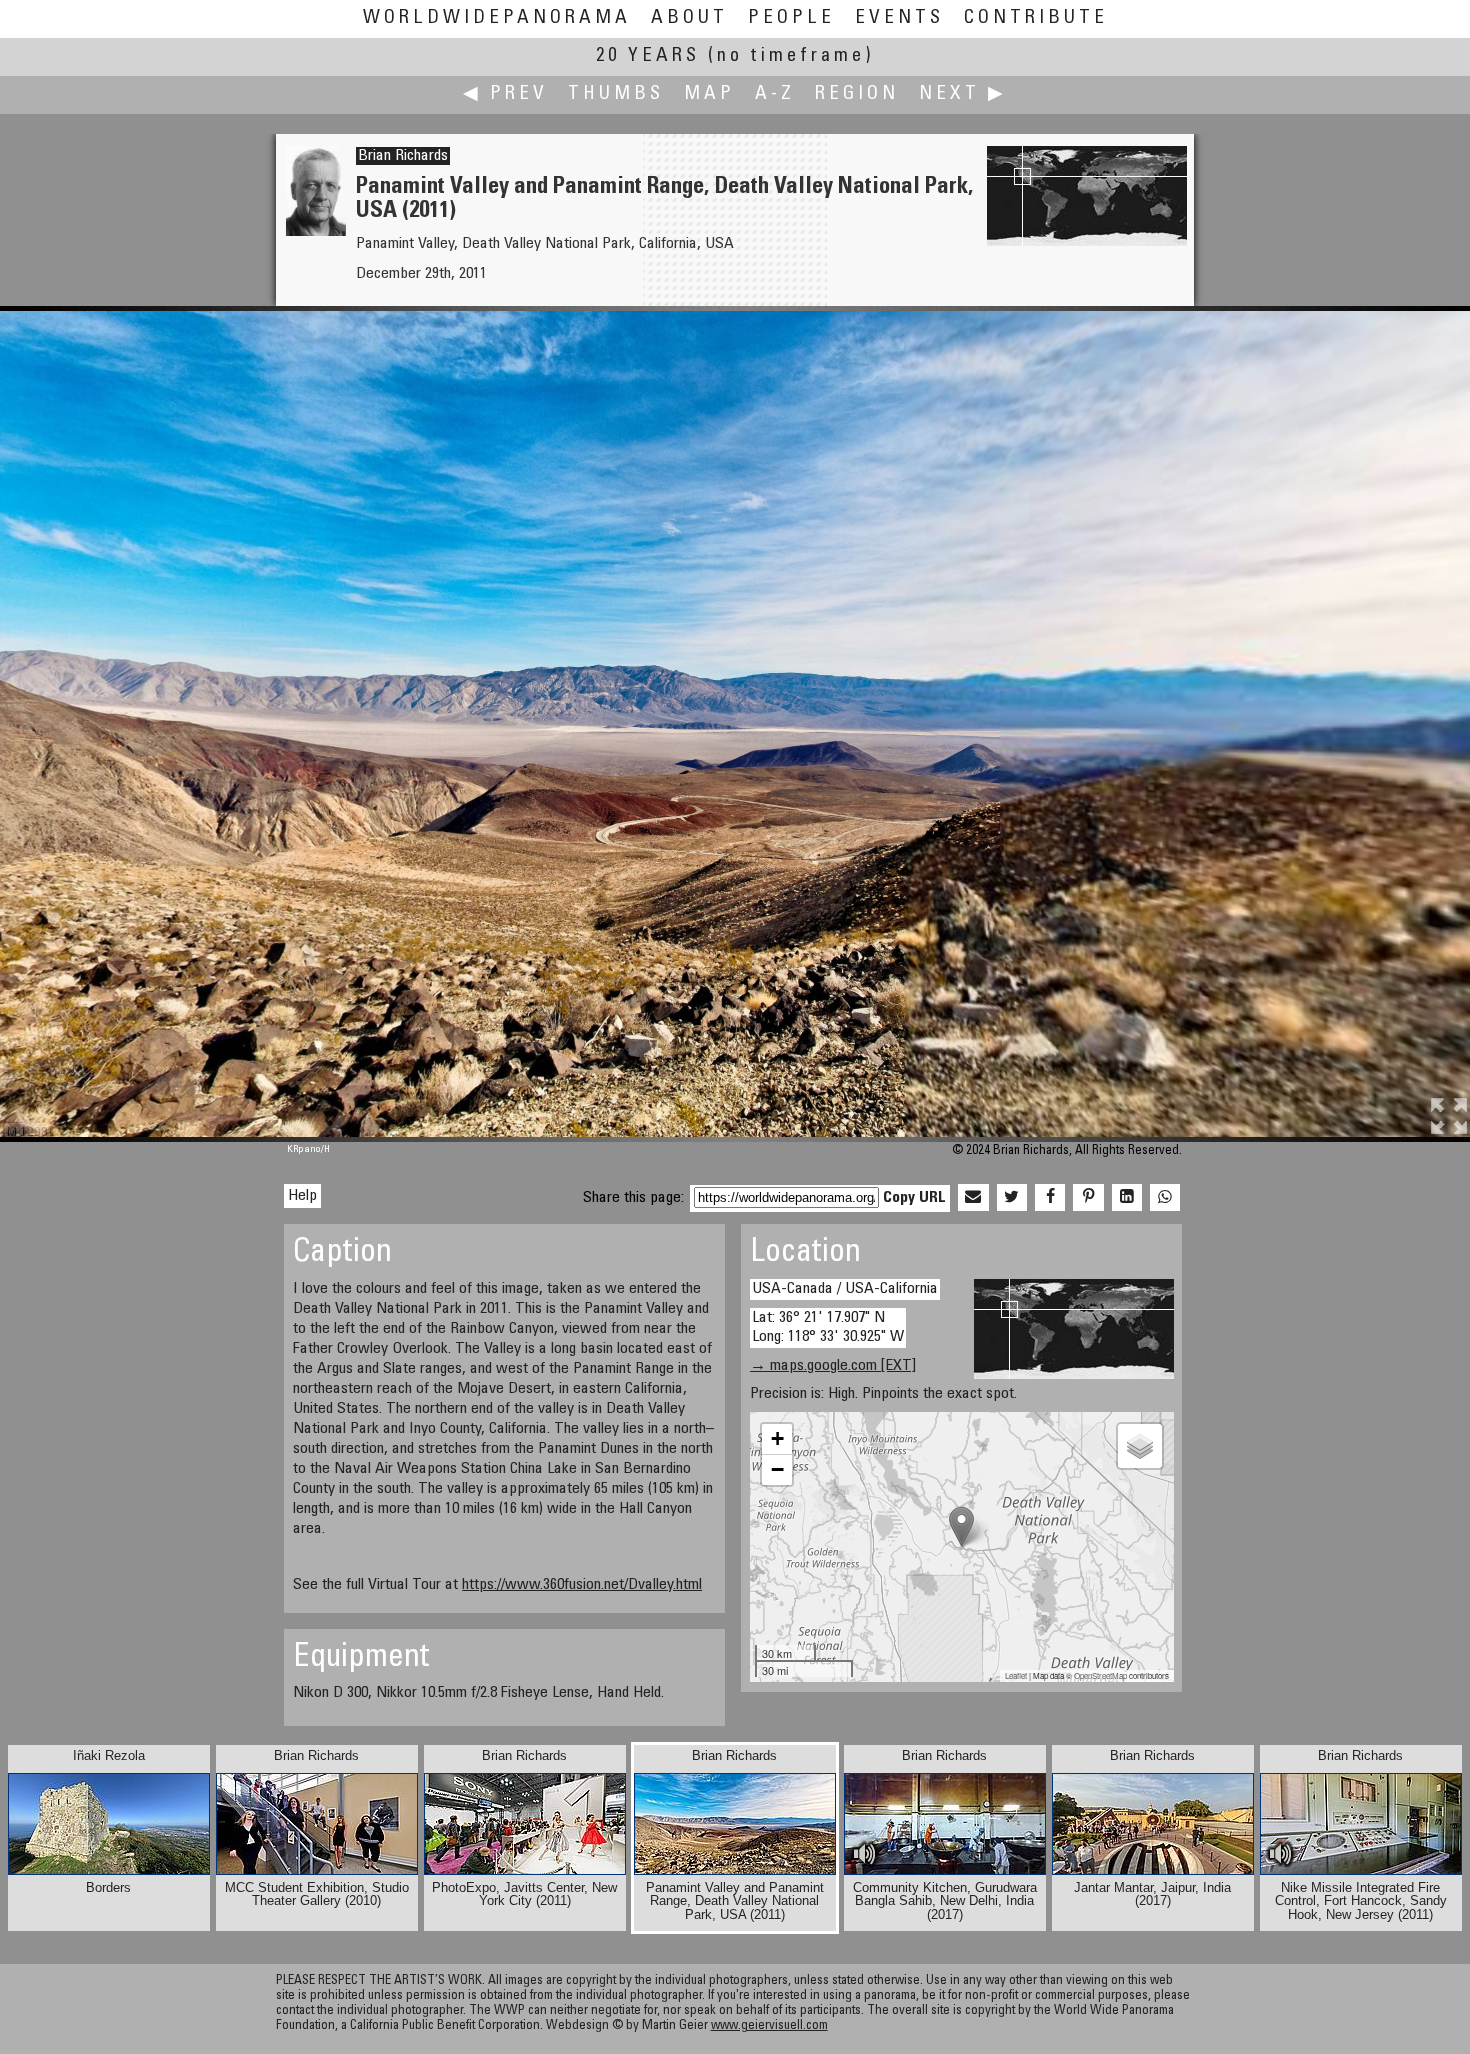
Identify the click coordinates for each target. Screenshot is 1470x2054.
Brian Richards (403, 156)
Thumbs (616, 94)
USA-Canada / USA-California (845, 1289)
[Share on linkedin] (1127, 1198)
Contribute (1036, 18)
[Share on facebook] (1050, 1198)
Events (899, 18)
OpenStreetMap (1100, 1675)
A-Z (775, 94)
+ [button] (777, 1438)
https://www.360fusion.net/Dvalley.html (582, 1585)
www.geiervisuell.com (769, 2026)
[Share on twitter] (1012, 1198)
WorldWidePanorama (497, 18)
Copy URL (914, 1198)
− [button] (777, 1469)
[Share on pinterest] (1088, 1198)
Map (709, 94)
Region (857, 94)
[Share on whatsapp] (1165, 1198)
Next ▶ (963, 94)
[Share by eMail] (973, 1198)
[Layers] (1140, 1446)
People (791, 18)
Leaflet (1016, 1675)
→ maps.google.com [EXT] (833, 1366)
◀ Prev (505, 94)
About (689, 18)
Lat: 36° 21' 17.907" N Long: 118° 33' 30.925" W (828, 1327)
